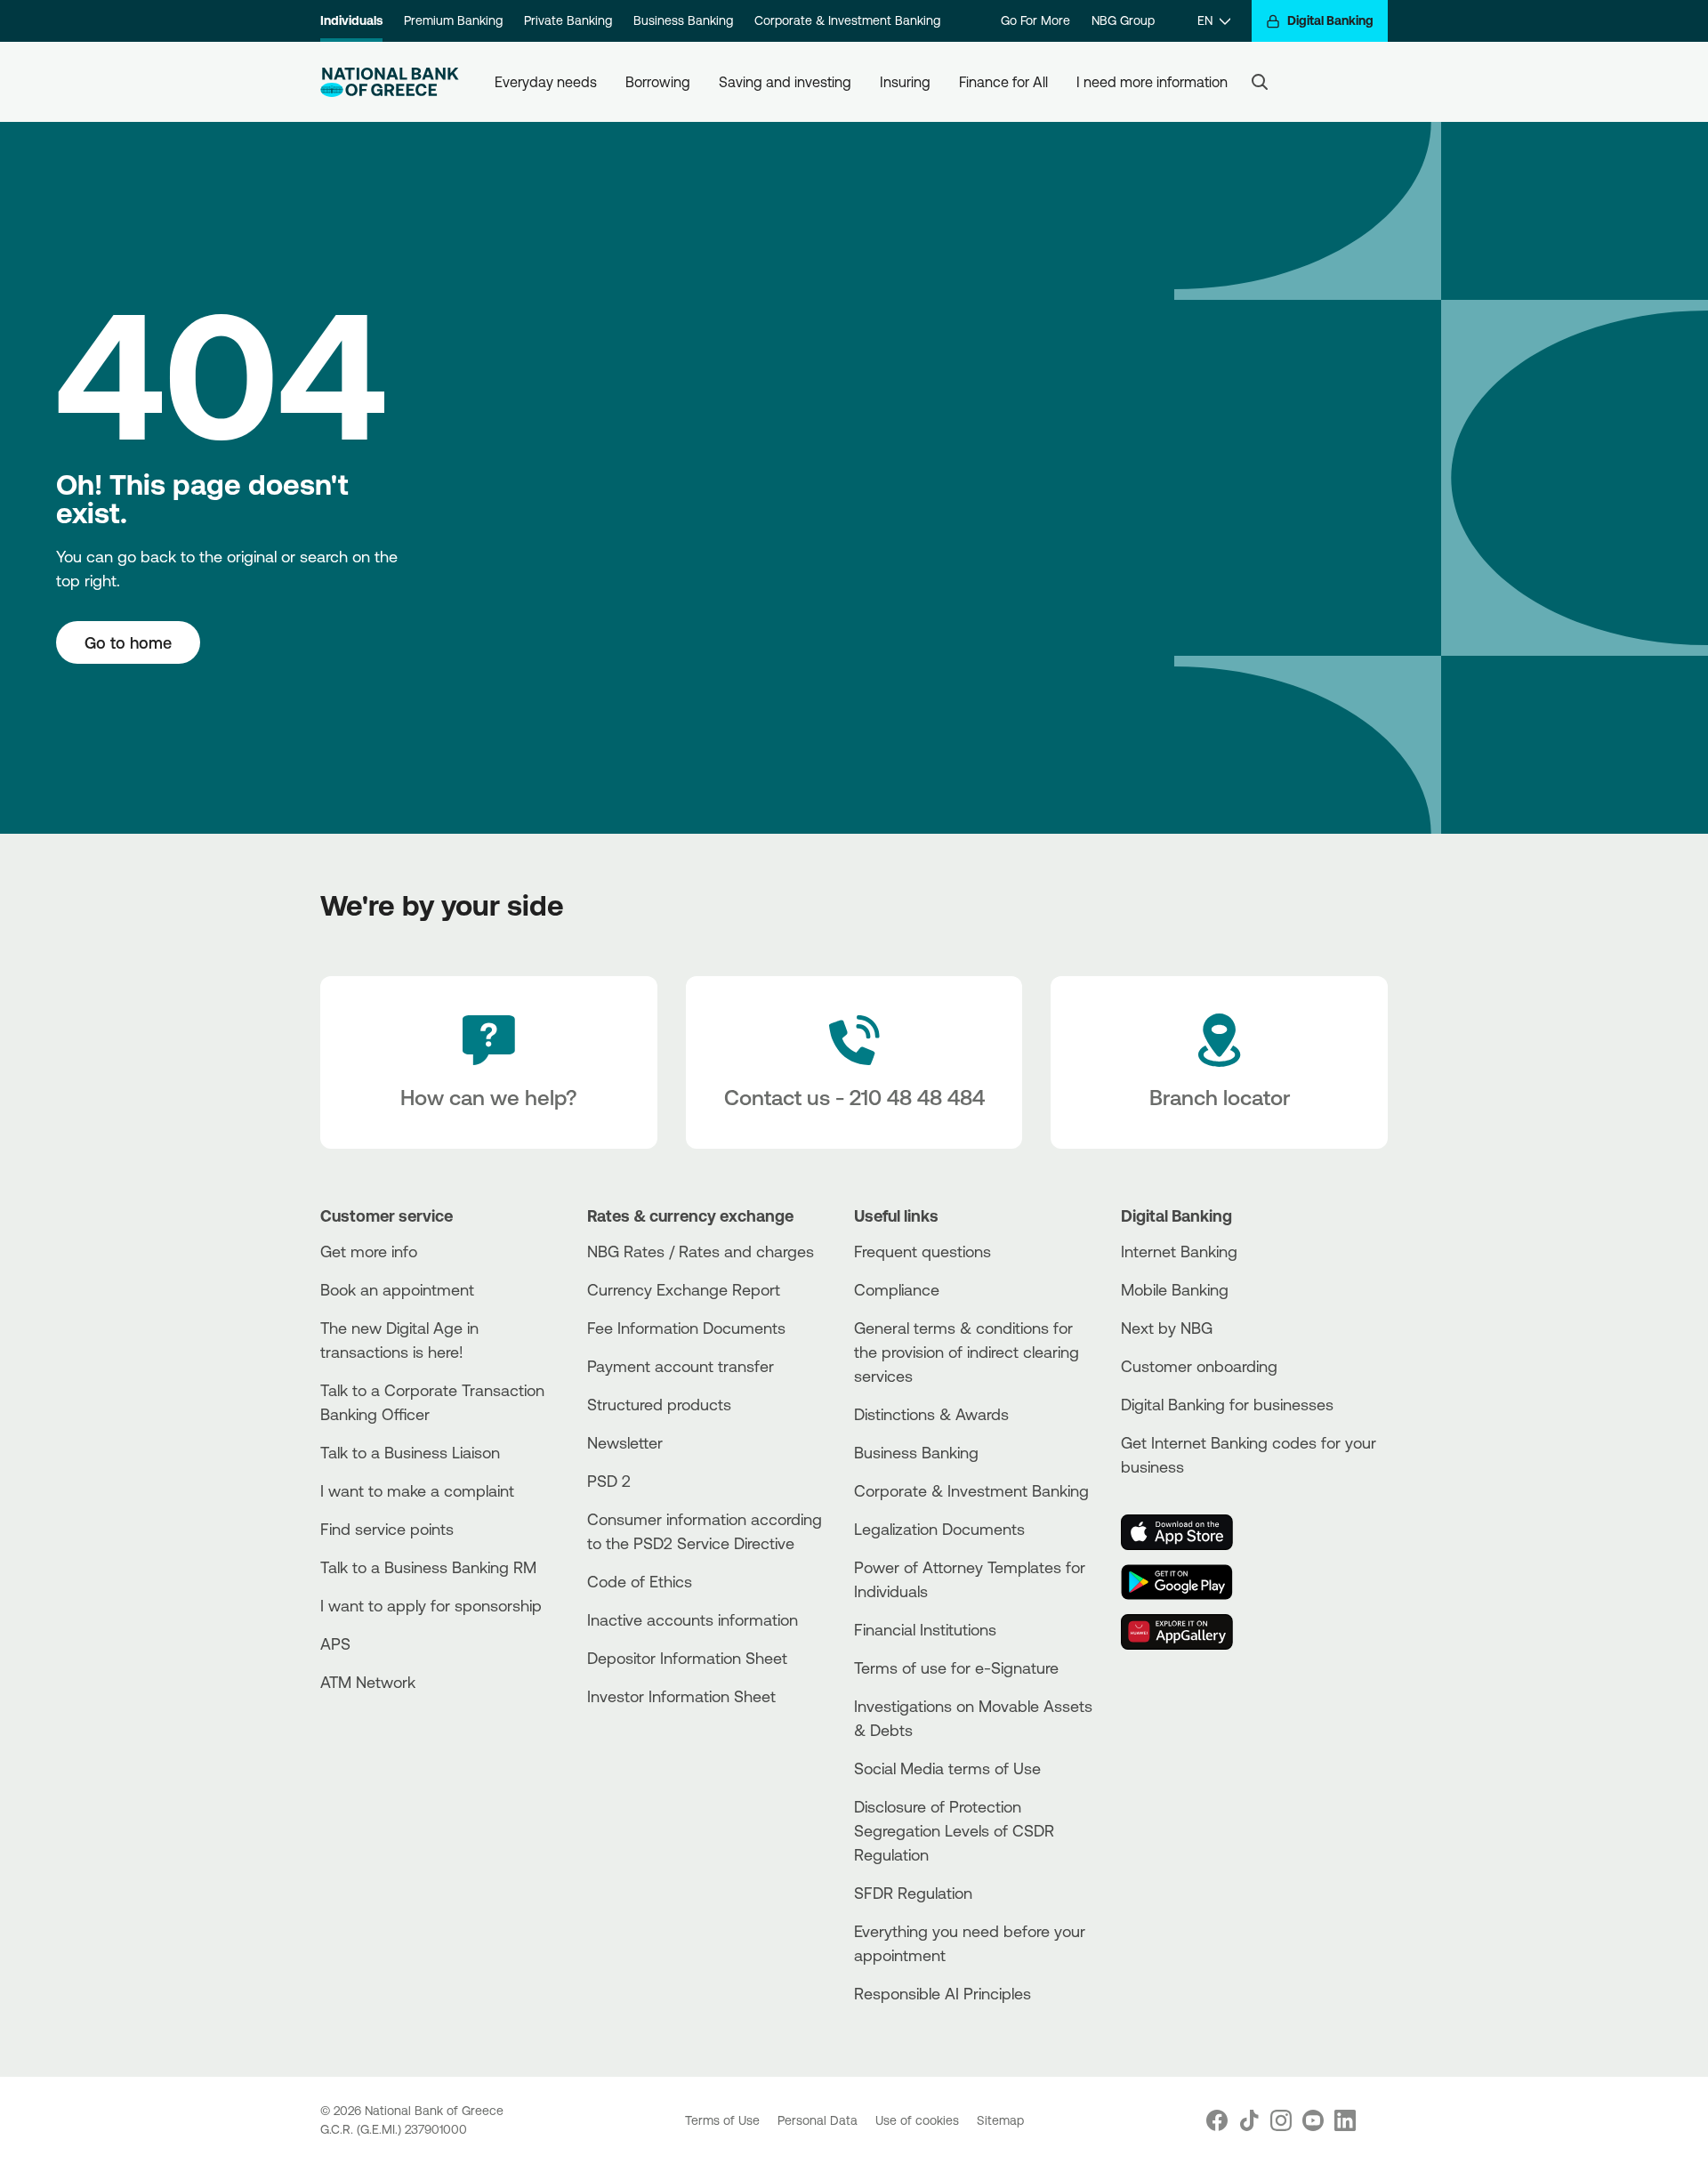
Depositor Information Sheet (687, 1658)
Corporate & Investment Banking (847, 20)
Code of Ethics (640, 1581)
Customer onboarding (1199, 1366)
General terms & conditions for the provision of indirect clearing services (967, 1352)
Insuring (905, 82)
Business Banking (683, 20)
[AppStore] (1188, 1532)
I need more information (1152, 82)
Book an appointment (397, 1289)
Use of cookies (919, 2120)
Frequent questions (922, 1251)
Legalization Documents (939, 1529)
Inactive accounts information (693, 1619)
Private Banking (568, 20)
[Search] (1260, 82)
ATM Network (368, 1682)
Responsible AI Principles (943, 1993)
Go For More (1035, 20)
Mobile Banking (1175, 1289)
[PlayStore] (1188, 1582)
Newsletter (625, 1442)
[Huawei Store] (1188, 1632)
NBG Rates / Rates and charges (701, 1251)
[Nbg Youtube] (1313, 2120)
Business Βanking (916, 1452)
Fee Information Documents (686, 1328)
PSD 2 (609, 1481)
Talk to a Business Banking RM (428, 1567)
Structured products (659, 1404)
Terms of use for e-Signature (956, 1667)
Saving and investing (785, 82)
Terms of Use (724, 2120)
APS (335, 1643)
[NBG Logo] (390, 82)
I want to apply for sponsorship (431, 1605)
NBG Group (1123, 20)
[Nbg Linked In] (1345, 2120)
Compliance (897, 1289)
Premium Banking (453, 20)
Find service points (387, 1529)
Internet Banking (1179, 1251)
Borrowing (658, 82)
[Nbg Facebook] (1217, 2120)
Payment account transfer (681, 1366)
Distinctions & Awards (931, 1414)
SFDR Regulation (913, 1893)
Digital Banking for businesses (1227, 1404)
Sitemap (1000, 2120)
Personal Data (819, 2120)
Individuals (351, 20)
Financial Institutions (925, 1629)
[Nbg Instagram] (1281, 2120)
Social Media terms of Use (947, 1768)
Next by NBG (1167, 1328)
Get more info (369, 1251)
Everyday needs (546, 82)
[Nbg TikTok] (1249, 2120)
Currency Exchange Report (684, 1289)
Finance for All (1003, 82)
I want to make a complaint (417, 1490)
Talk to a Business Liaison (410, 1452)
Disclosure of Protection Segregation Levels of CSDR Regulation (954, 1830)
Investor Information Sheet (681, 1696)
